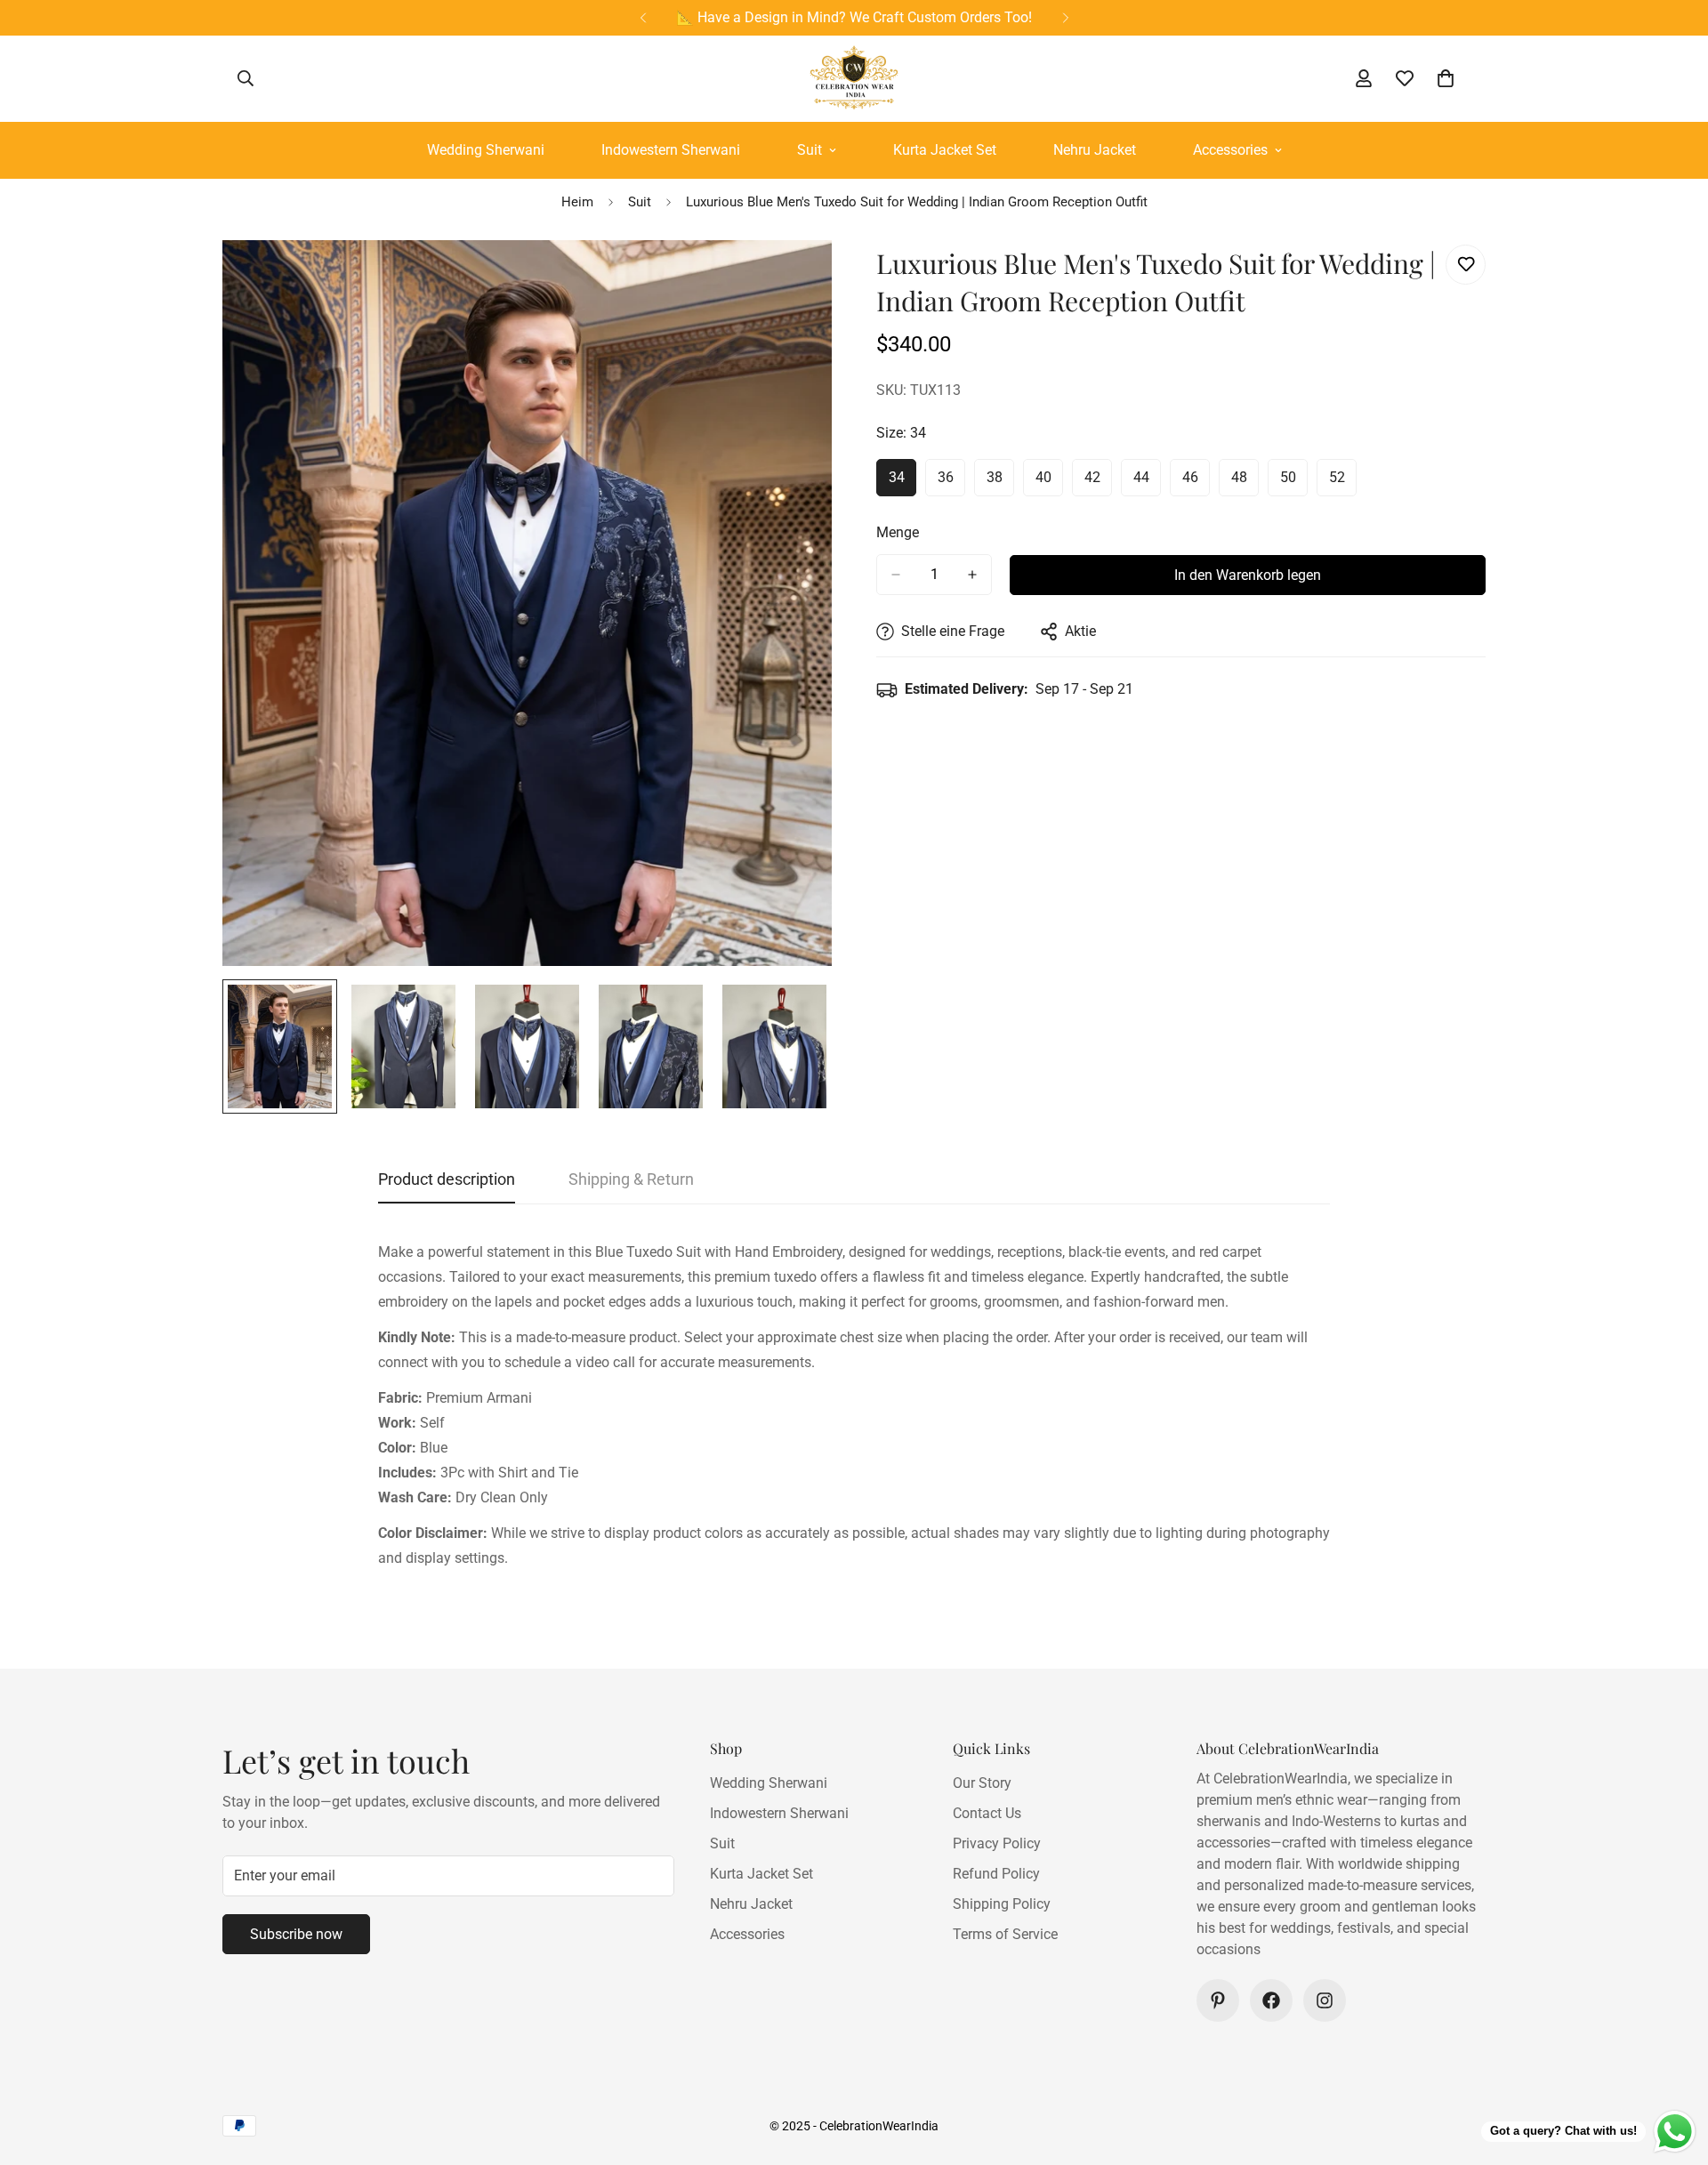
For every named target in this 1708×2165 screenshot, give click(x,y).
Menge (898, 532)
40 (1049, 483)
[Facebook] (1271, 2000)
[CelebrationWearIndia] (854, 79)
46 (1196, 483)
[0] (1446, 78)
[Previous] (643, 18)
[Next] (1065, 18)
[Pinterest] (1218, 2000)
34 (902, 483)
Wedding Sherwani (486, 150)
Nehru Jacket (1095, 150)
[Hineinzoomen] (794, 278)
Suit (810, 150)
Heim (577, 202)
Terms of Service (1005, 1934)
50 (1294, 483)
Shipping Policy (1002, 1904)
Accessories (1230, 150)
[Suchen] (246, 78)
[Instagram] (1325, 2000)
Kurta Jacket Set (945, 150)
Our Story (982, 1783)
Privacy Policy (997, 1843)
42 (1098, 483)
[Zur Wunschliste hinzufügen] (1466, 265)
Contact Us (987, 1813)
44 (1147, 483)
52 (1343, 483)
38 (1000, 483)
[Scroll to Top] (1673, 2068)
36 (951, 483)
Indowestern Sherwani (671, 150)
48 (1245, 483)
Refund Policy (996, 1874)
